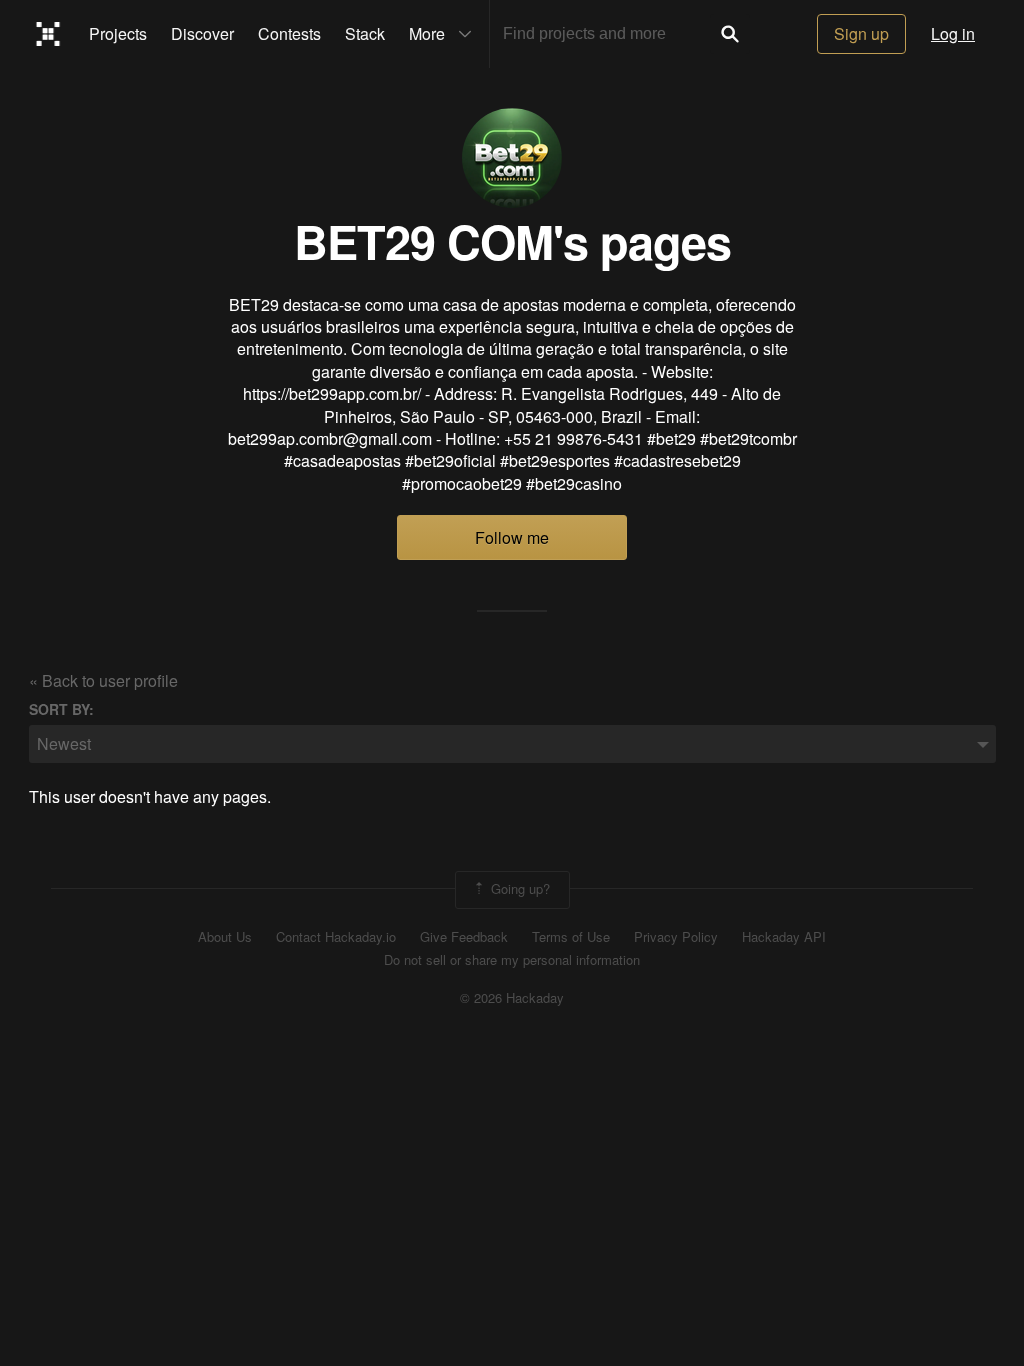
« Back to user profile (103, 680)
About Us (225, 937)
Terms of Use (571, 937)
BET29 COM (423, 240)
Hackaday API (784, 937)
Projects (118, 33)
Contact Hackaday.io (336, 937)
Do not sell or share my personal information (512, 960)
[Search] (730, 34)
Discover (202, 33)
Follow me (512, 537)
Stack (365, 33)
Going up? (518, 888)
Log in (953, 33)
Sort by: (61, 709)
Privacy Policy (676, 937)
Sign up (861, 33)
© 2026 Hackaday (512, 998)
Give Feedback (464, 937)
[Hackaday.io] (48, 34)
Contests (289, 33)
